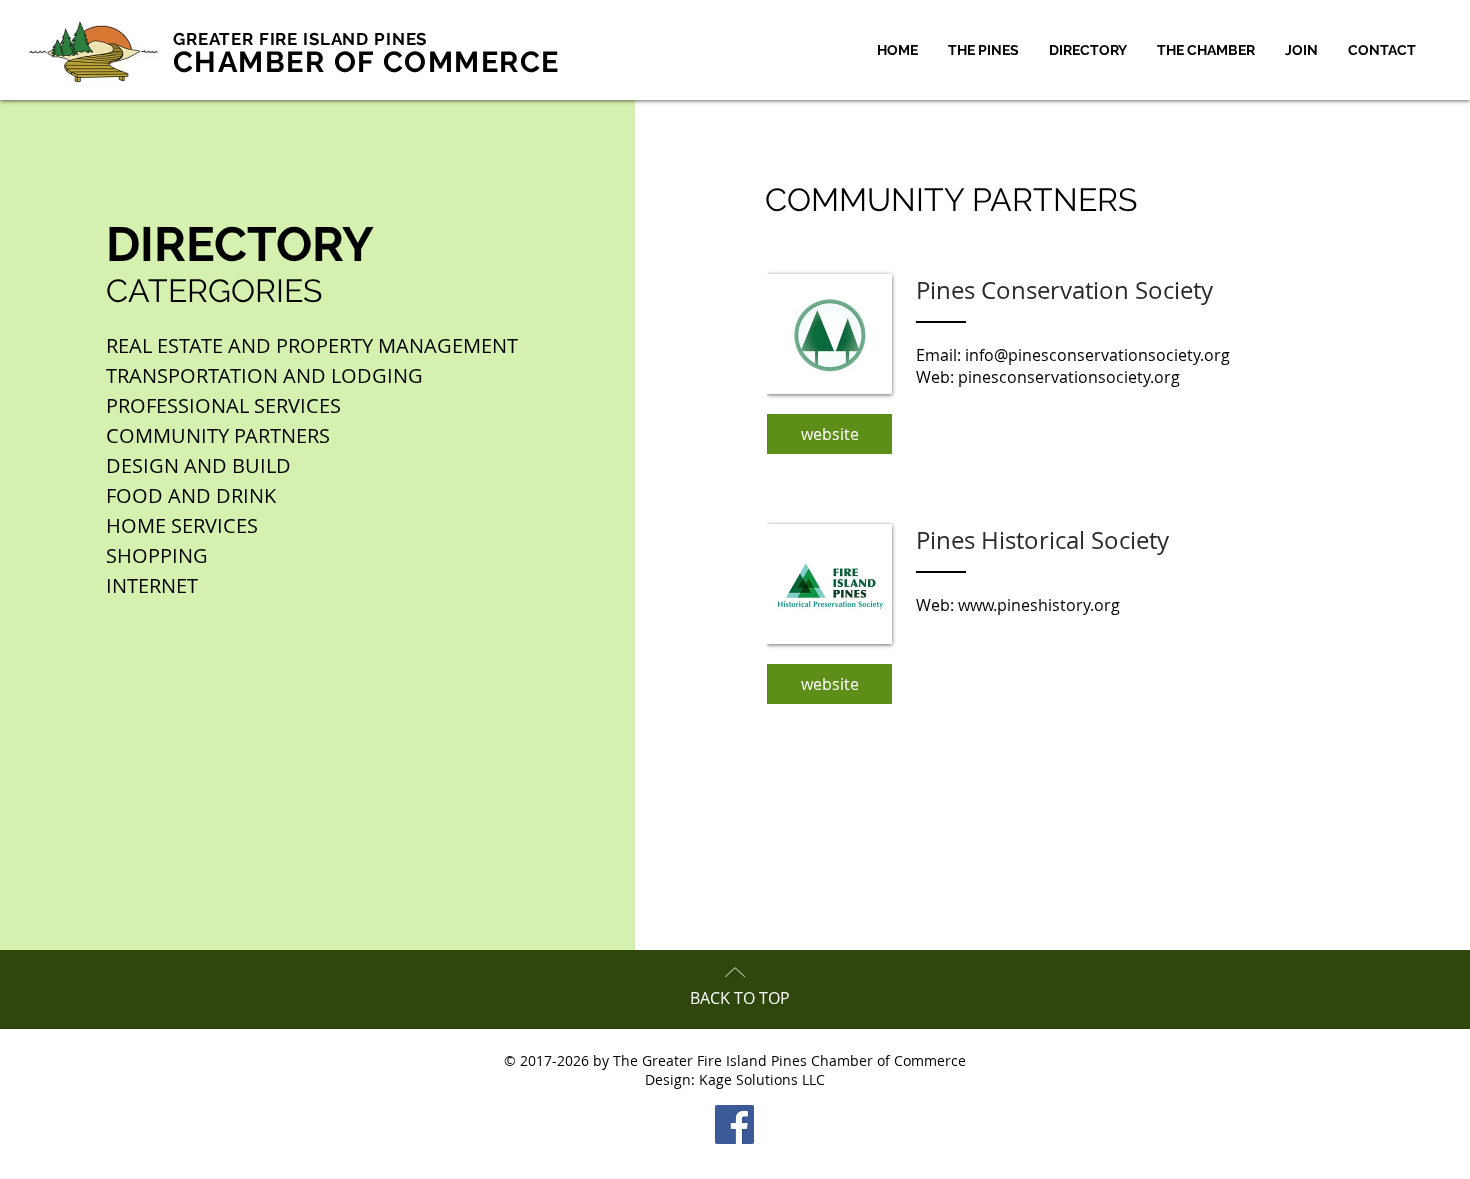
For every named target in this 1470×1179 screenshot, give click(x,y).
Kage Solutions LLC (762, 1079)
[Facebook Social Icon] (734, 1124)
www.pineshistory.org (1039, 605)
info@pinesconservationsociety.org (1097, 355)
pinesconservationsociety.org (1069, 377)
